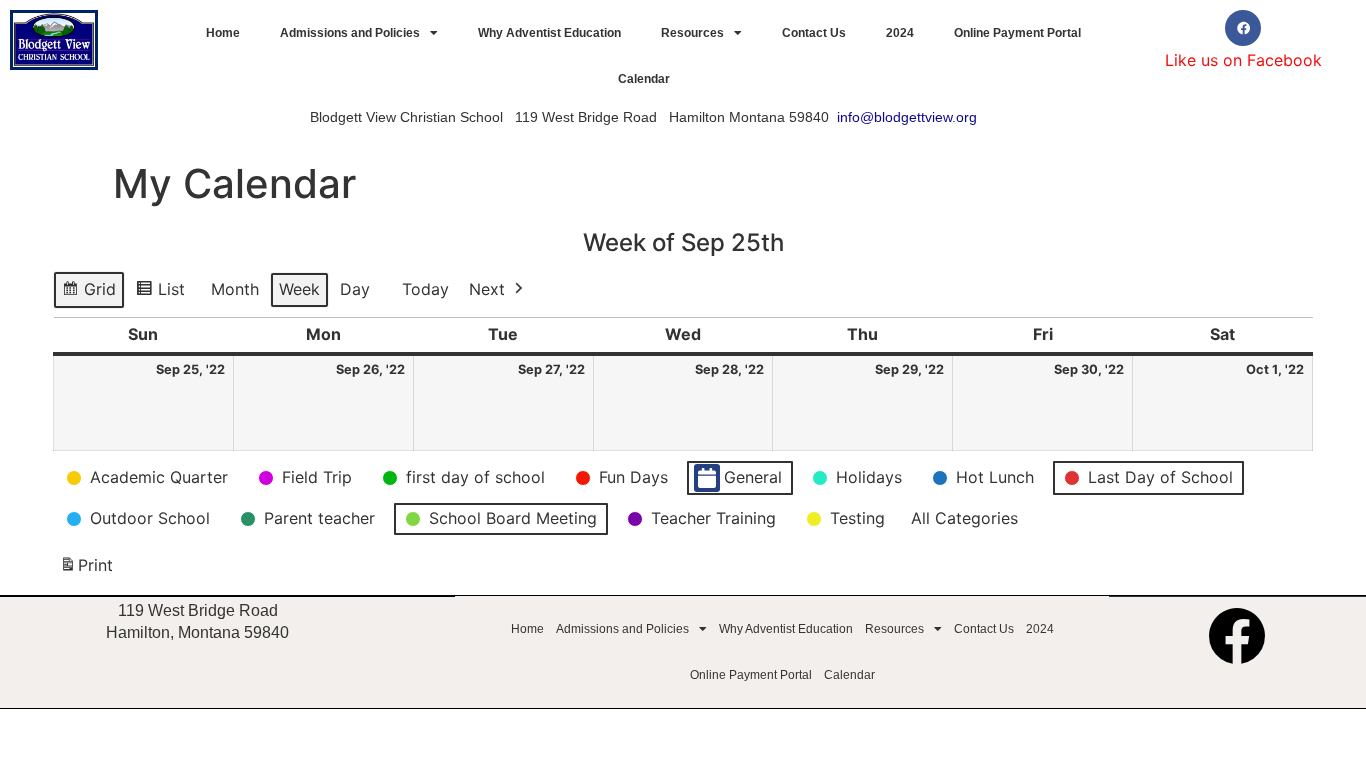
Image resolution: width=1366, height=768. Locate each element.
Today (425, 289)
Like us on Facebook (1243, 60)
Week (299, 289)
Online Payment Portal (1017, 33)
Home (223, 33)
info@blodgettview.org (907, 117)
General (753, 477)
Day (355, 289)
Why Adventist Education (549, 33)
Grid (90, 294)
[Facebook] (1243, 28)
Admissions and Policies (350, 33)
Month (235, 289)
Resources (692, 33)
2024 (900, 33)
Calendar (644, 79)
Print (86, 571)
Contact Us (814, 33)
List (164, 294)
